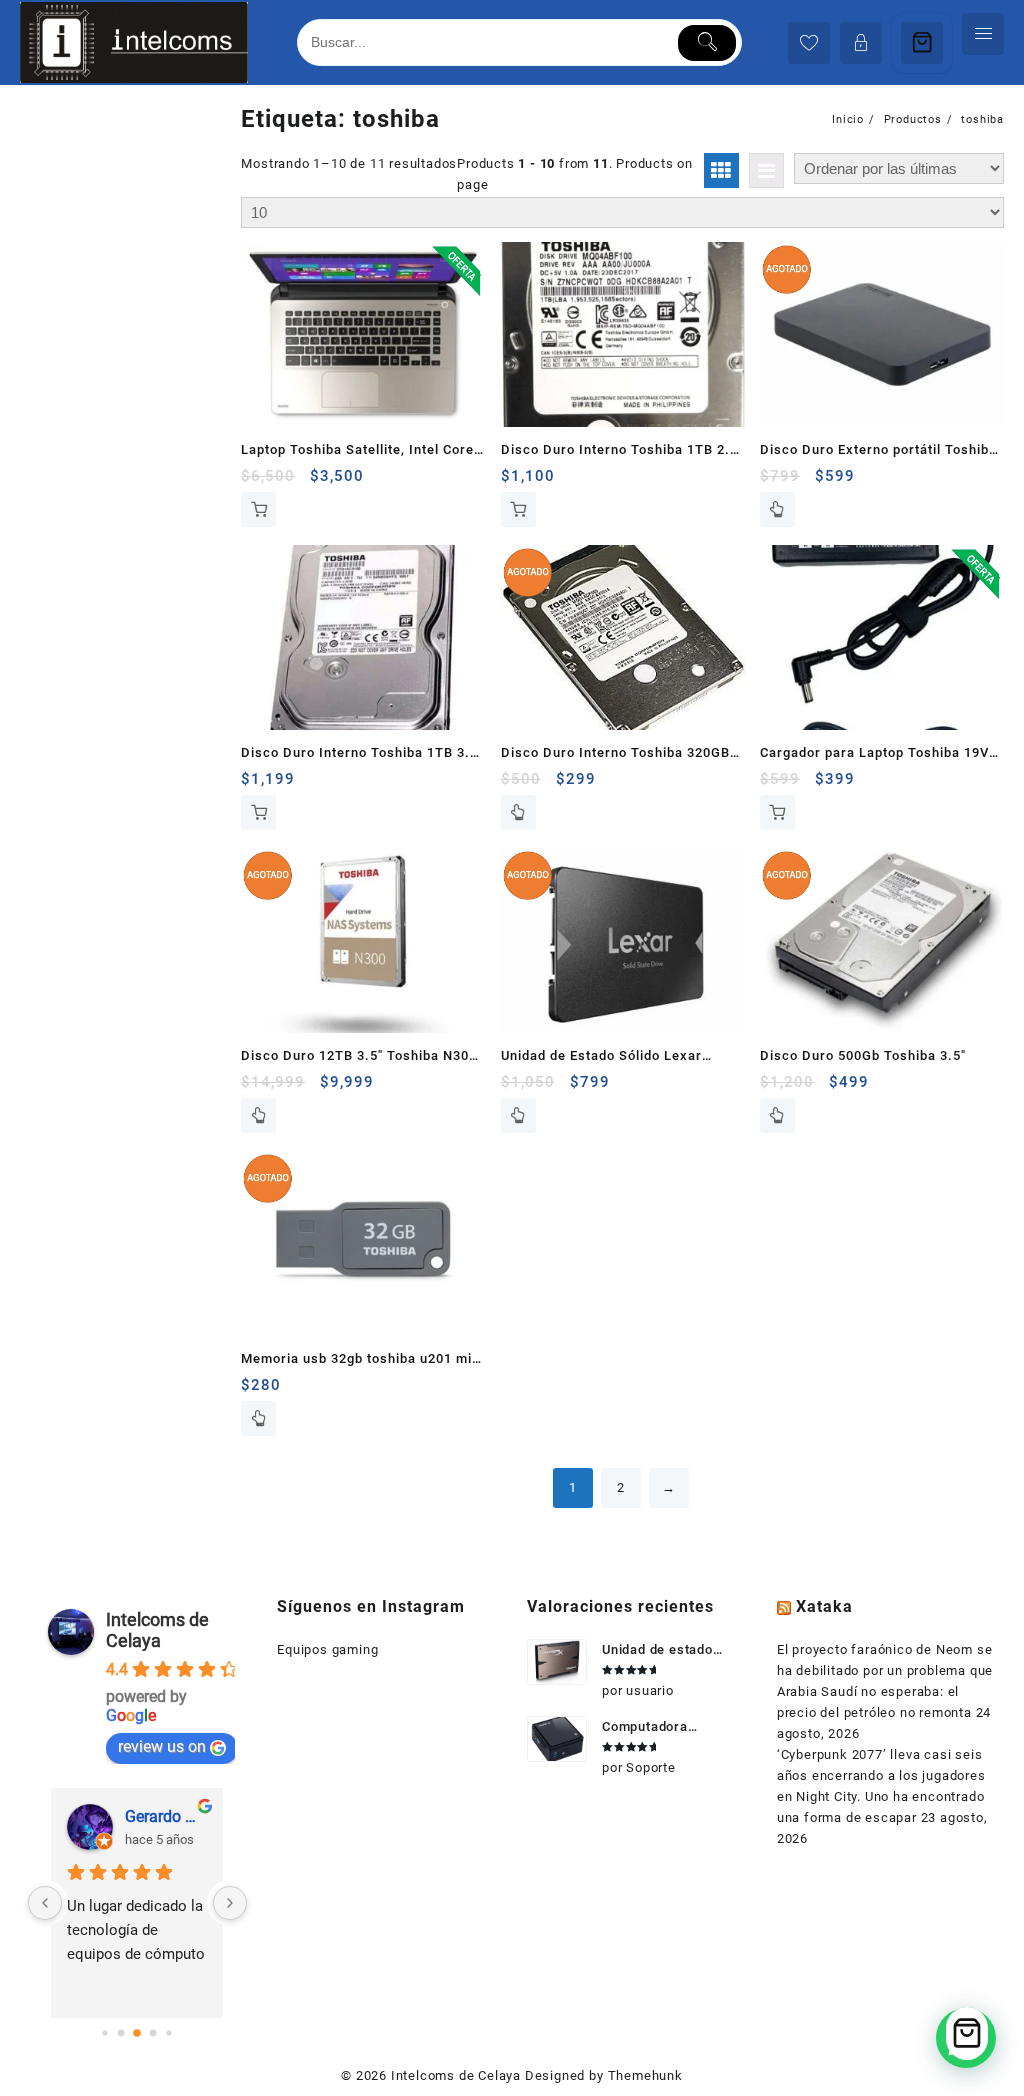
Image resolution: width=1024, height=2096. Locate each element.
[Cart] (922, 43)
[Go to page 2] (138, 2033)
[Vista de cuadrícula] (721, 170)
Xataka (824, 1606)
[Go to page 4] (169, 2033)
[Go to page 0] (105, 2033)
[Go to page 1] (121, 2033)
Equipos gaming (327, 1649)
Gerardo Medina (166, 1816)
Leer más (777, 509)
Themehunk (645, 2075)
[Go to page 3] (153, 2033)
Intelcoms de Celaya (157, 1630)
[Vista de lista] (766, 170)
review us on (162, 1746)
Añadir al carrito (258, 509)
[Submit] (707, 43)
